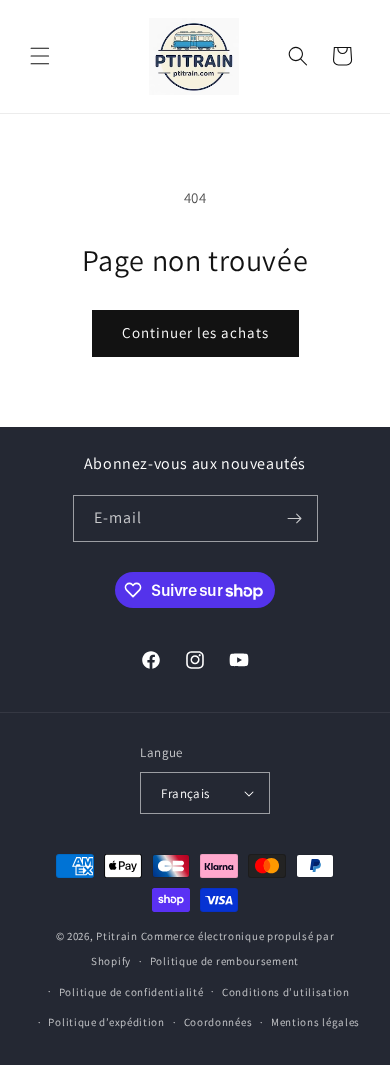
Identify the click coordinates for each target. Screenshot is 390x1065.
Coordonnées (218, 1022)
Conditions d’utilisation (286, 992)
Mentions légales (315, 1022)
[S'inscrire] (295, 518)
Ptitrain (117, 936)
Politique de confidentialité (131, 992)
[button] (40, 56)
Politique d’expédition (106, 1022)
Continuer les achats (195, 332)
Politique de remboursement (224, 961)
